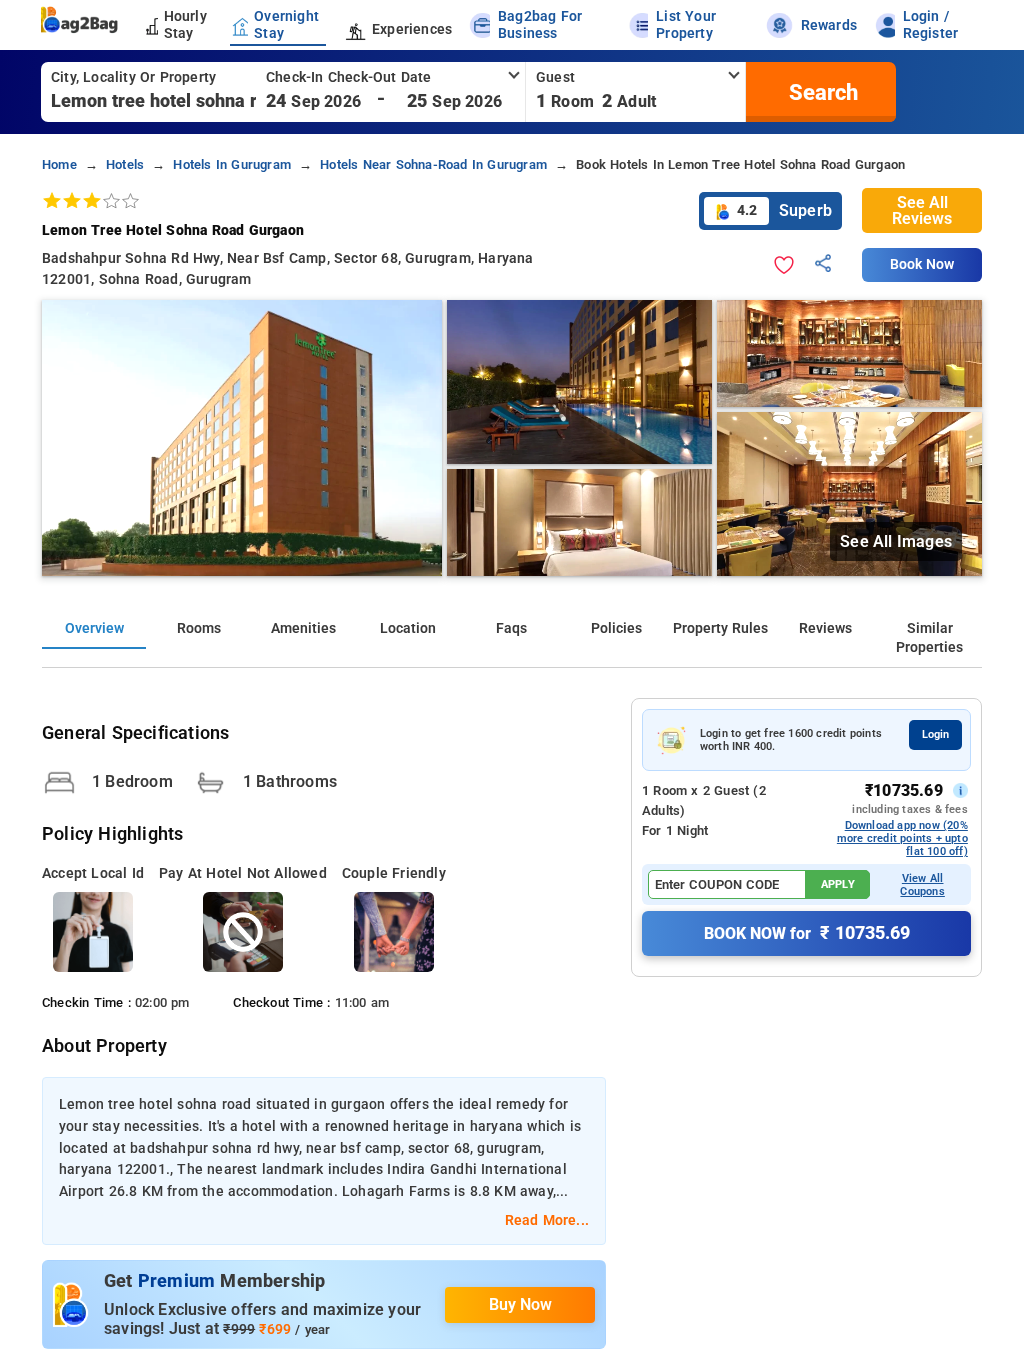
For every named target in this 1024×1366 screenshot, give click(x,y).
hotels (125, 164)
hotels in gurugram (232, 164)
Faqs (511, 628)
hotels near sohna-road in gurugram (433, 164)
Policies (616, 628)
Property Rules (720, 628)
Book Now (922, 264)
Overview (94, 628)
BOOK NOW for (807, 933)
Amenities (303, 628)
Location (408, 628)
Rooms (199, 628)
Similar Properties (929, 638)
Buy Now (520, 1304)
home (59, 164)
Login (935, 734)
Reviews (825, 628)
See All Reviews (922, 210)
